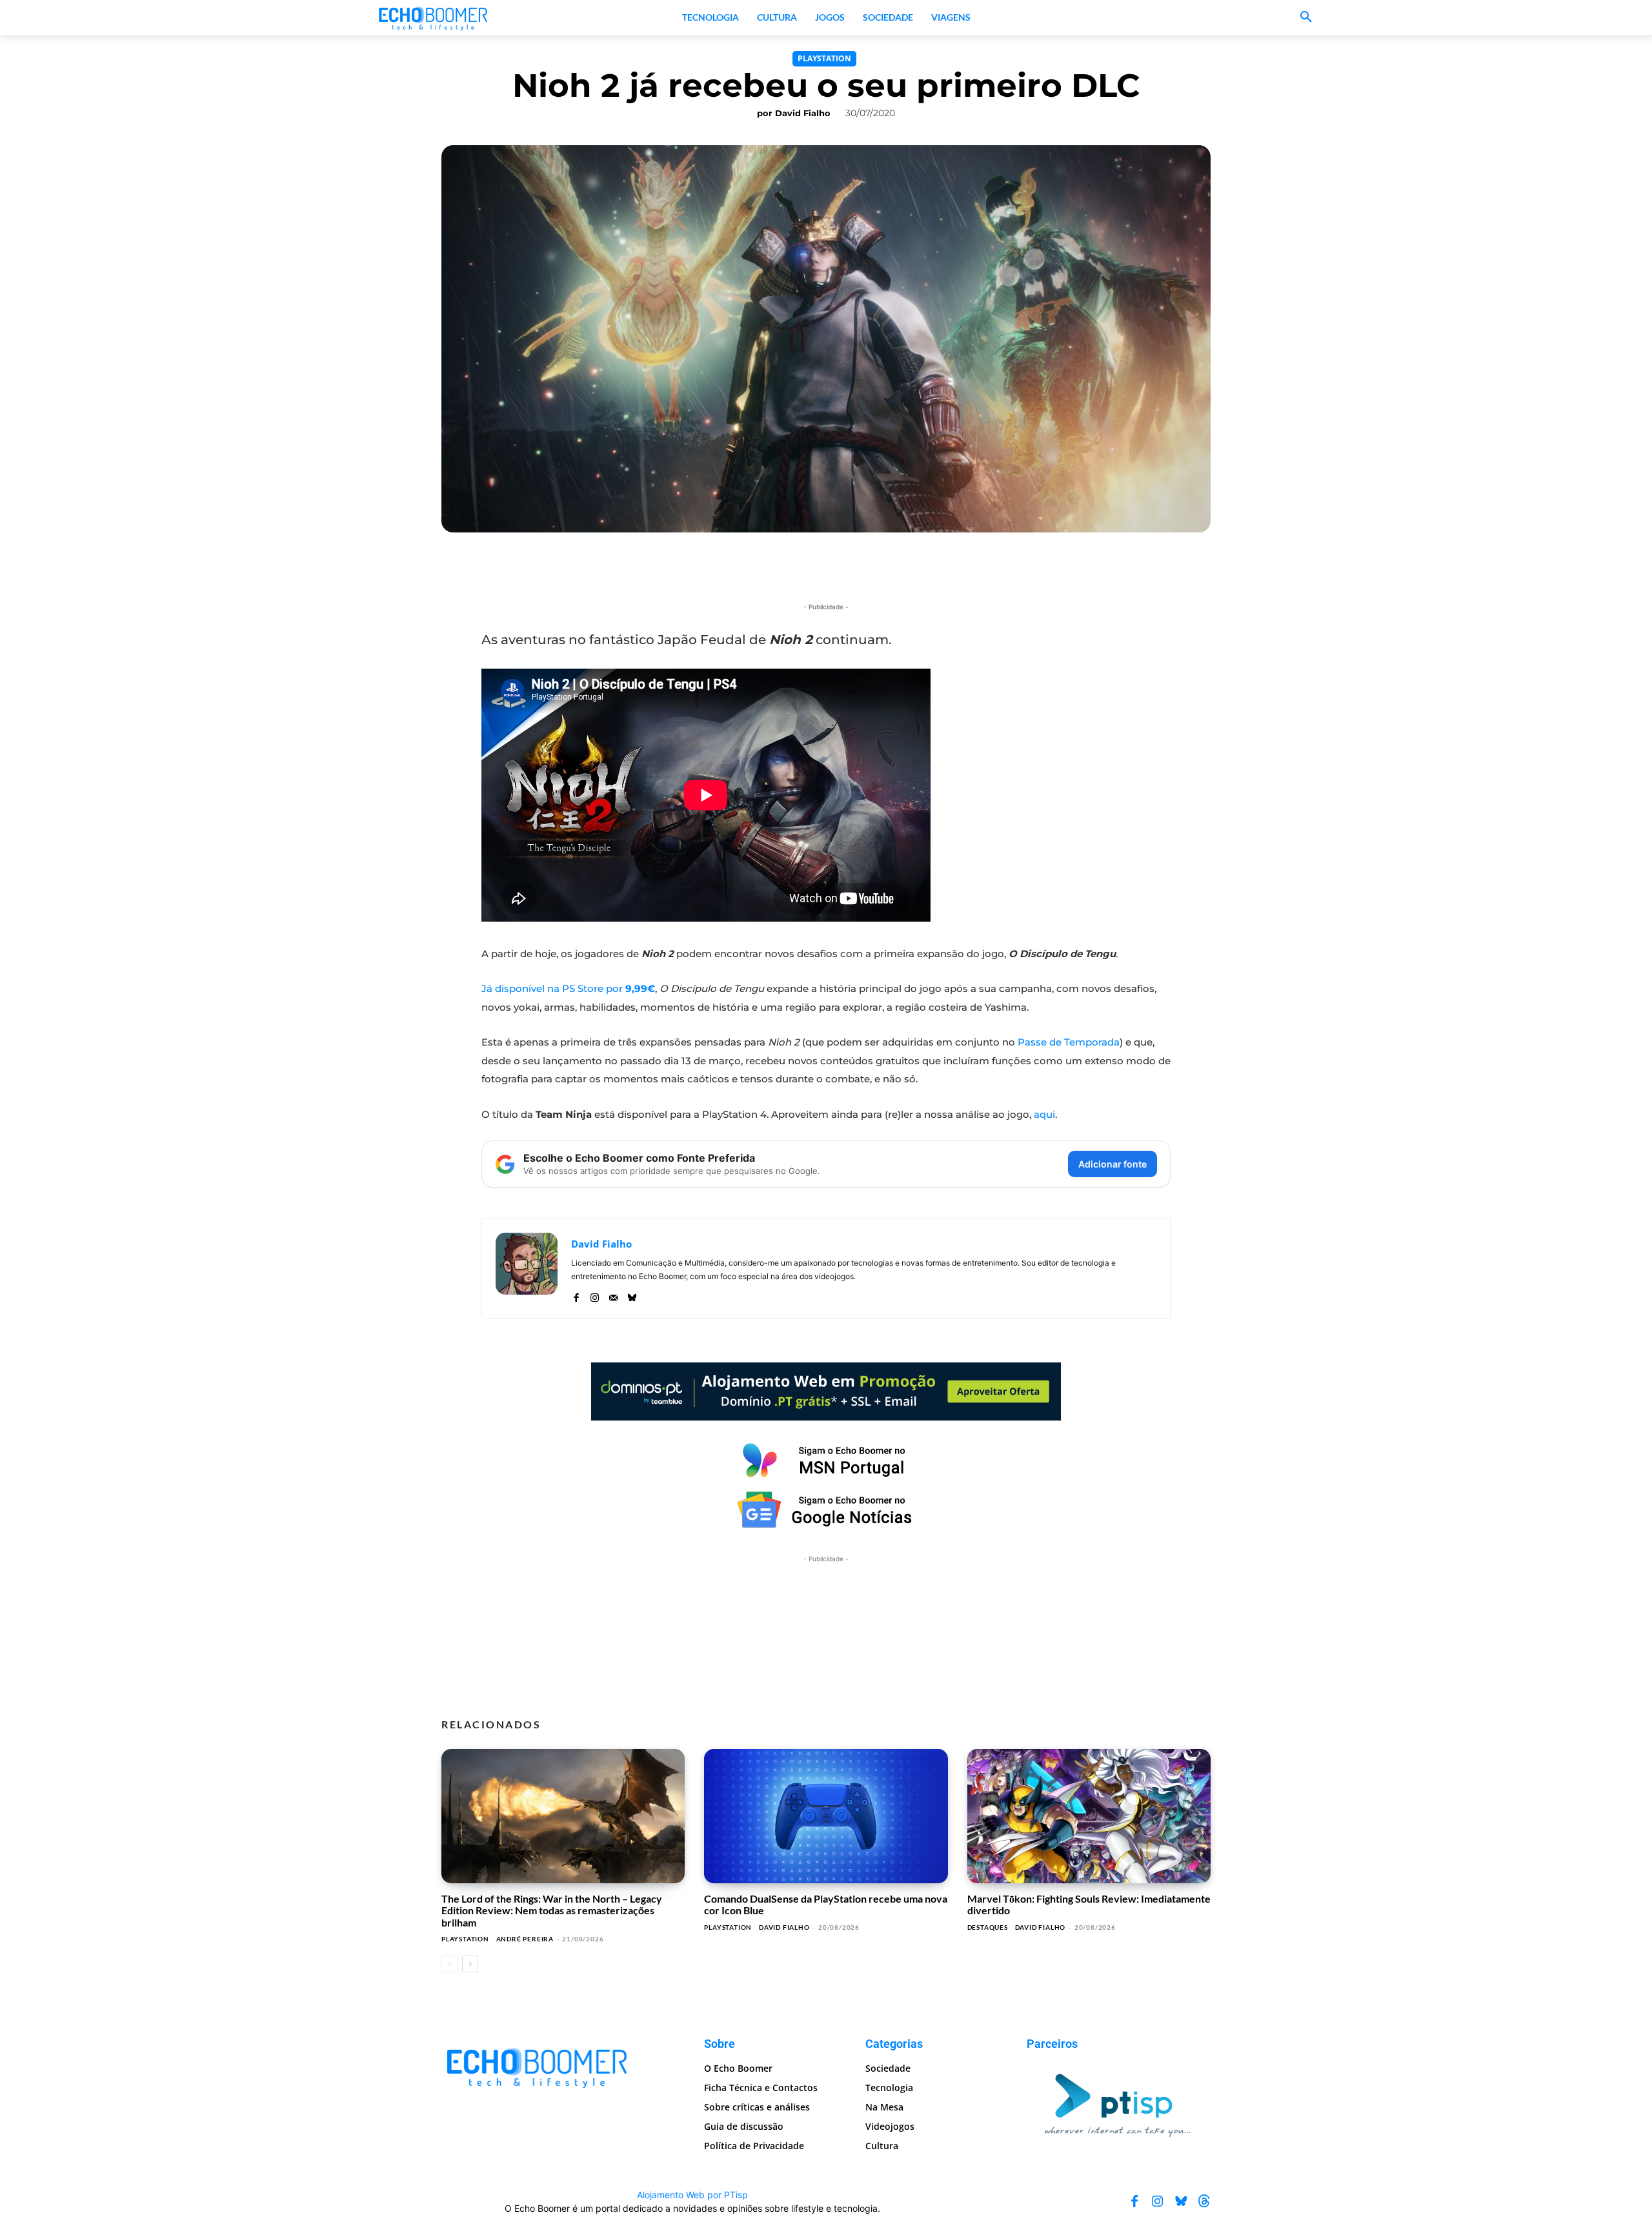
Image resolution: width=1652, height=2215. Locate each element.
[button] (1306, 17)
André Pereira (525, 1939)
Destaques (988, 1927)
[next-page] (470, 1964)
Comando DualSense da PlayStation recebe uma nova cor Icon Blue (826, 1904)
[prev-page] (449, 1964)
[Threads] (1204, 2201)
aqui (1044, 1114)
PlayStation (824, 58)
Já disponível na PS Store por (568, 988)
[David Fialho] (527, 1269)
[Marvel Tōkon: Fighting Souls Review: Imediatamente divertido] (1089, 1816)
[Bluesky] (632, 1295)
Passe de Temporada (1069, 1042)
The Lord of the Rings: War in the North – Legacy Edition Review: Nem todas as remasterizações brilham (552, 1910)
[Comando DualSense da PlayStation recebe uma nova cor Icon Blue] (826, 1816)
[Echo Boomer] (434, 17)
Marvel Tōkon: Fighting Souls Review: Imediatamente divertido (1089, 1904)
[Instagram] (595, 1295)
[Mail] (613, 1295)
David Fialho (803, 113)
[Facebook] (576, 1295)
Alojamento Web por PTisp (692, 2195)
